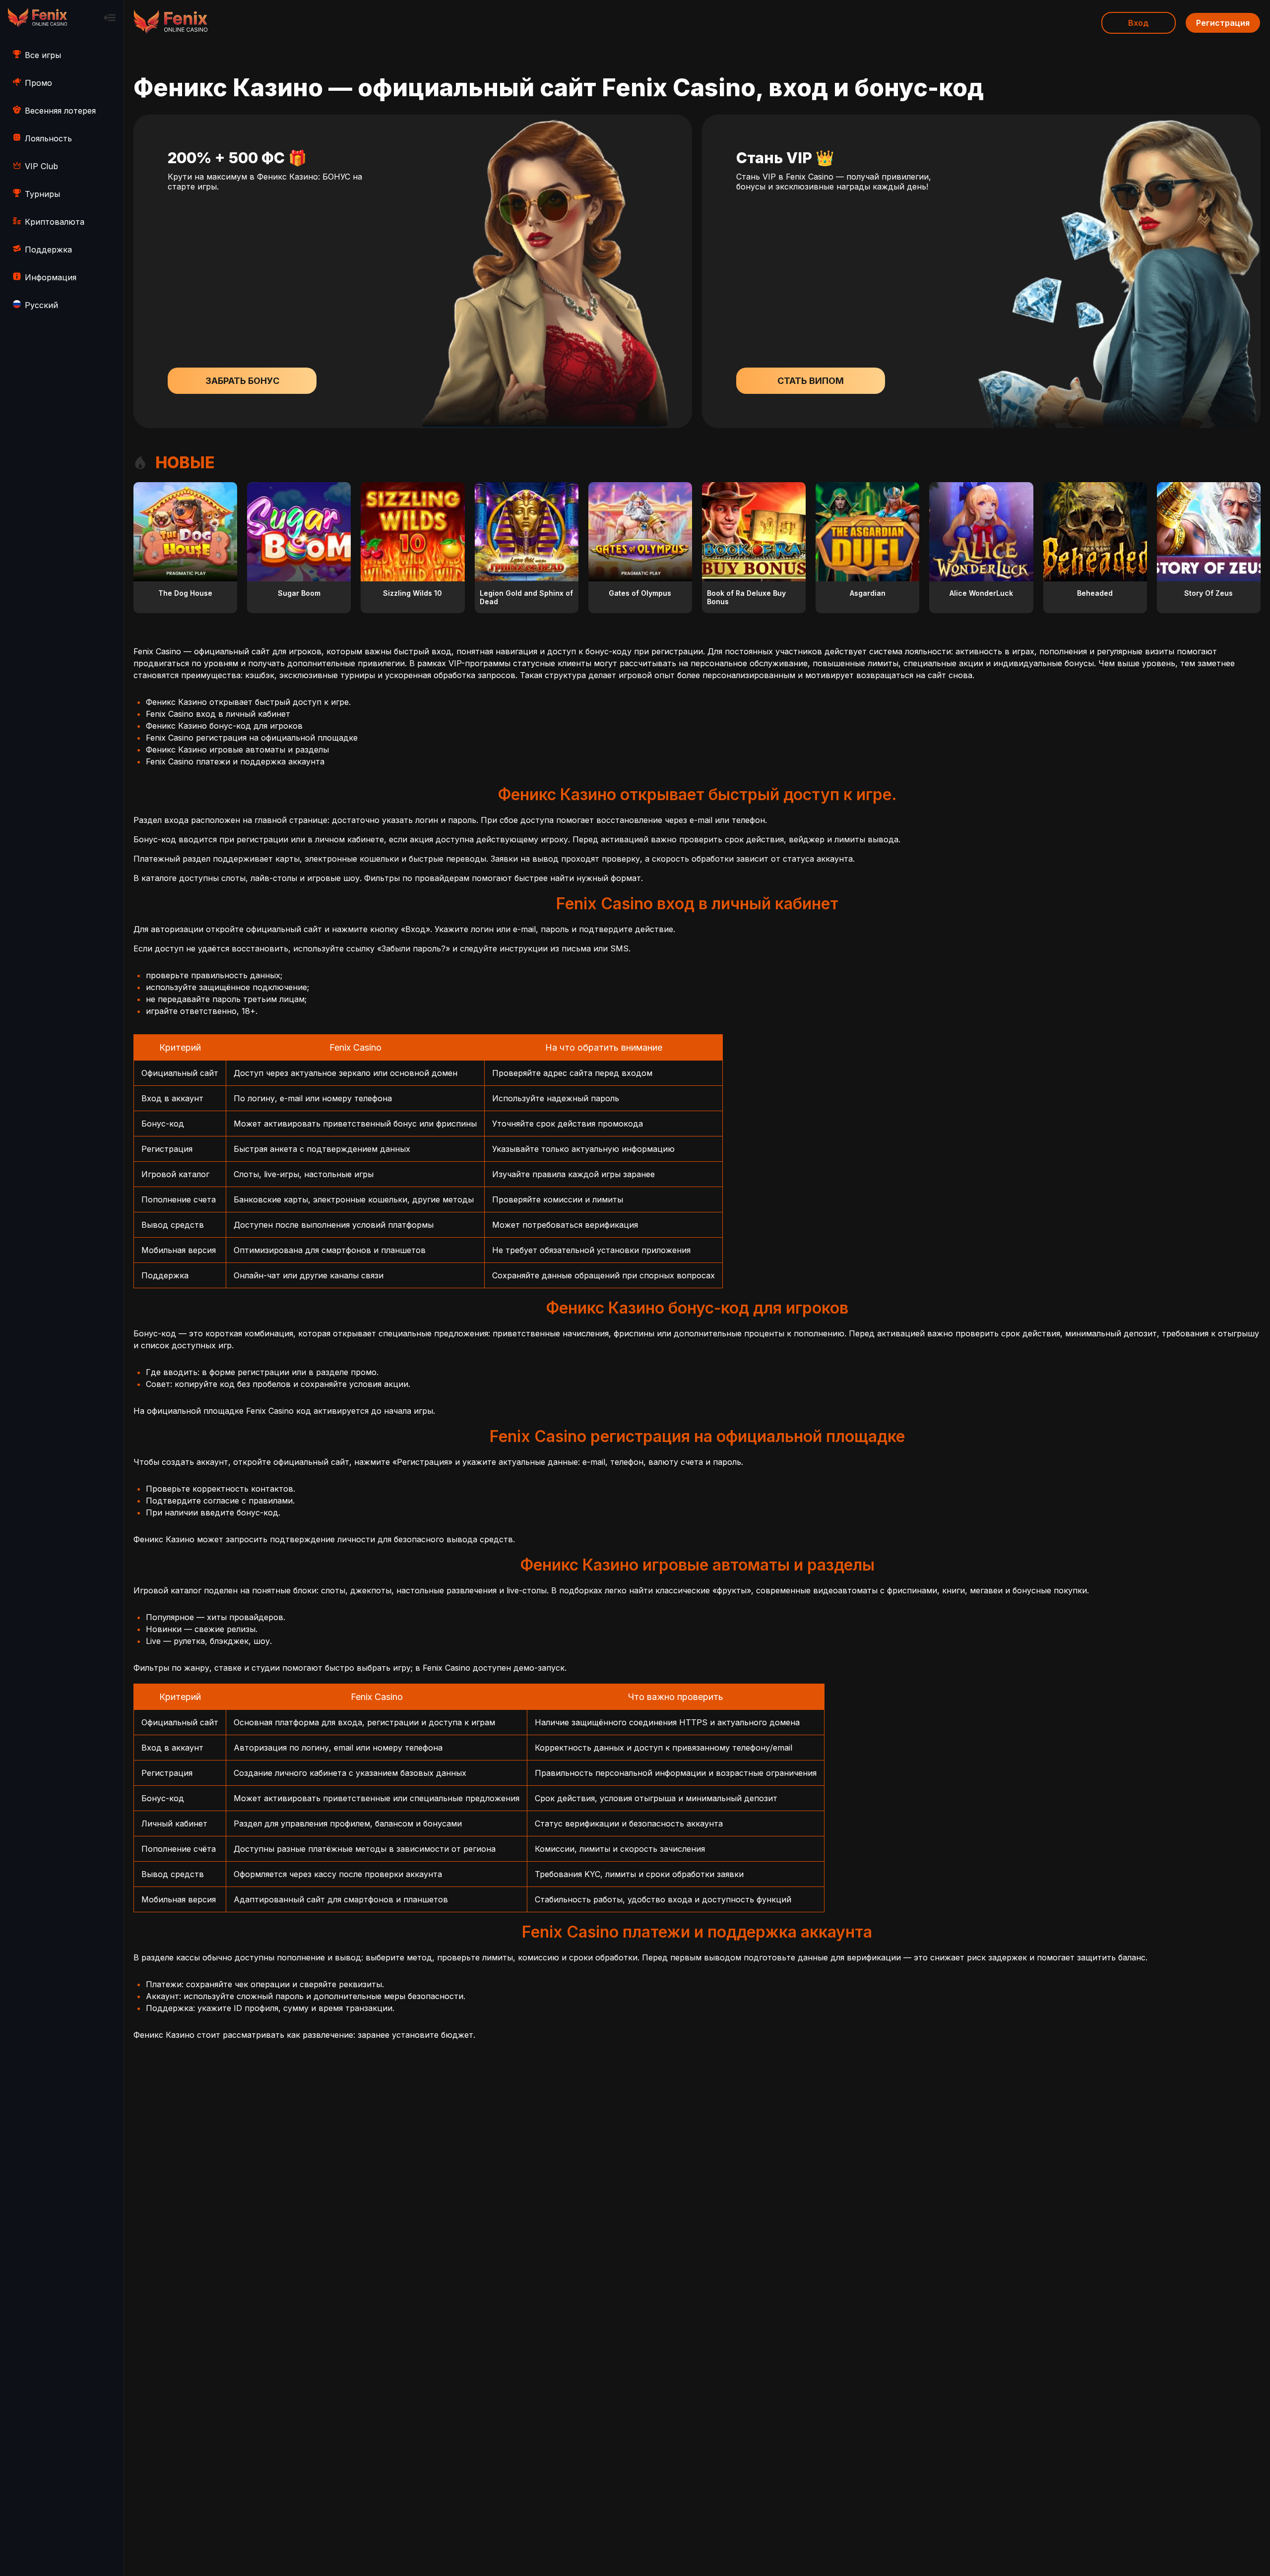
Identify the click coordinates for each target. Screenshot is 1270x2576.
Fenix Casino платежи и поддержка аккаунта (235, 761)
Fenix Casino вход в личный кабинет (218, 714)
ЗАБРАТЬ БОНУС (242, 381)
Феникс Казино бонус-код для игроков (224, 726)
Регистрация (1223, 23)
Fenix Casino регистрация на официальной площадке (252, 738)
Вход (1139, 23)
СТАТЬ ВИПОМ (811, 381)
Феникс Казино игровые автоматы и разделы (237, 750)
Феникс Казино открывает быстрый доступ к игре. (248, 702)
